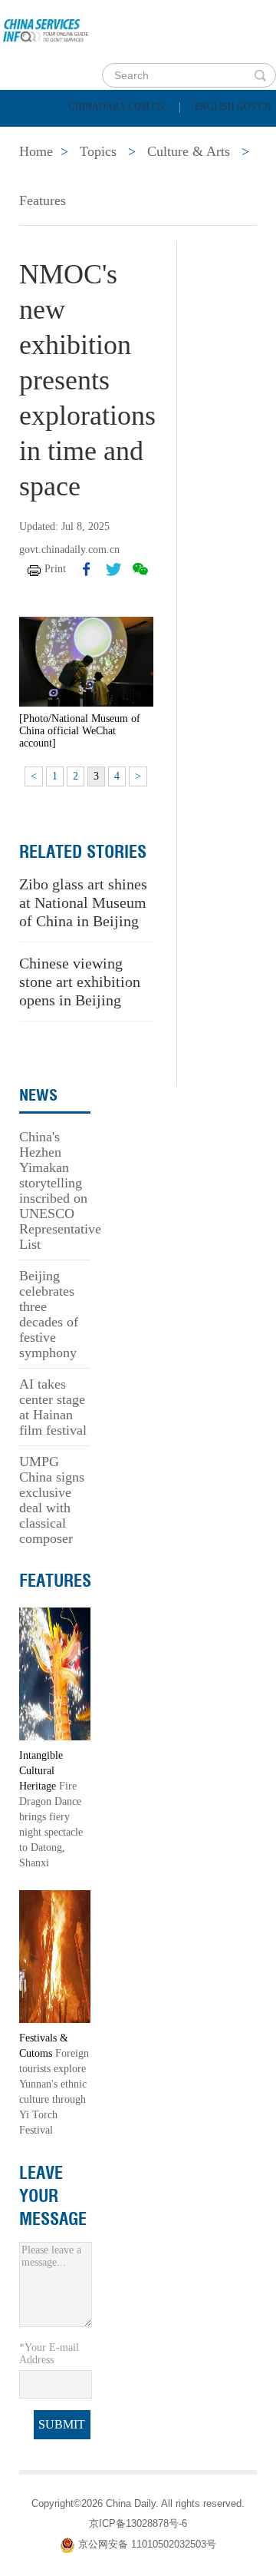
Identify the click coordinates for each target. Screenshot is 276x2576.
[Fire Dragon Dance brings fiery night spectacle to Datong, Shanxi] (55, 1672)
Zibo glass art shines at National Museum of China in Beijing (83, 902)
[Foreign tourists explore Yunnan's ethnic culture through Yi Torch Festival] (55, 1955)
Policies (119, 137)
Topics (136, 175)
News (202, 137)
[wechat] (140, 569)
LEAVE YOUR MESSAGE (53, 2196)
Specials (47, 175)
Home (36, 137)
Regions (222, 175)
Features (43, 200)
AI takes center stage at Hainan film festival (53, 1407)
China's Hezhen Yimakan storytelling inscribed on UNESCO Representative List (60, 1190)
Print (55, 569)
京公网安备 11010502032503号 (147, 2545)
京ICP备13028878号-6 (138, 2523)
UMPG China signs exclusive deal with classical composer (52, 1500)
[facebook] (87, 569)
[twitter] (113, 569)
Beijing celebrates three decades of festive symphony (49, 1314)
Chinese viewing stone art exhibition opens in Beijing (80, 982)
